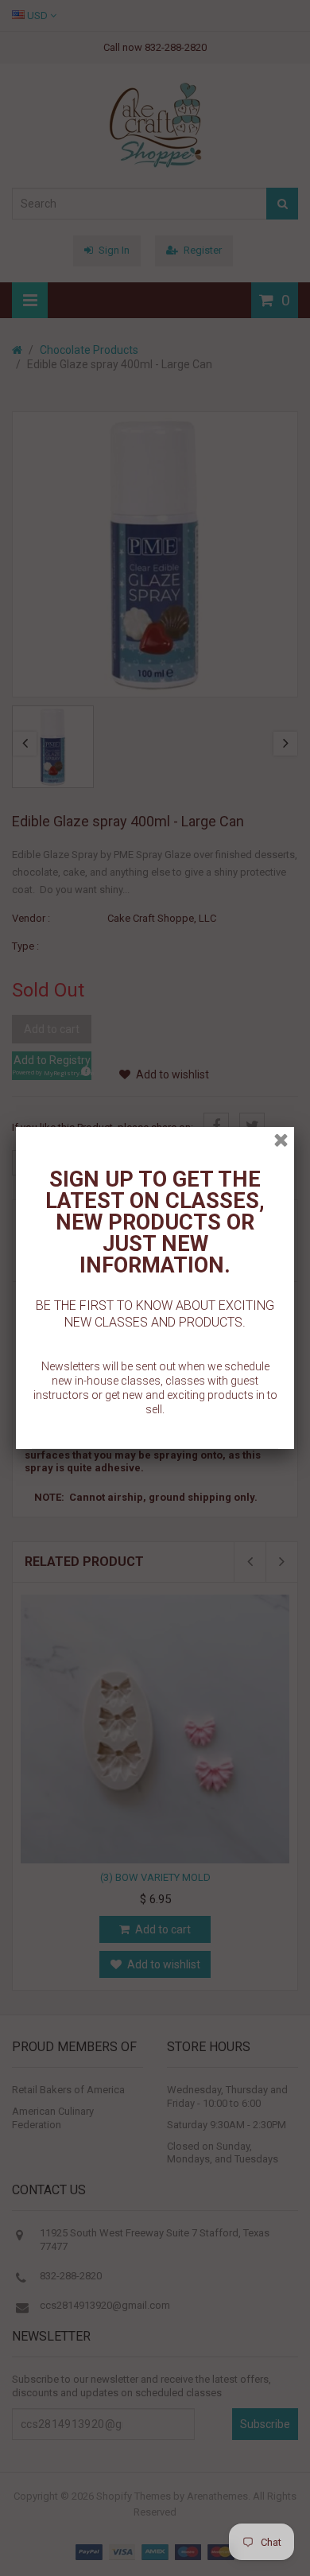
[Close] (281, 1140)
